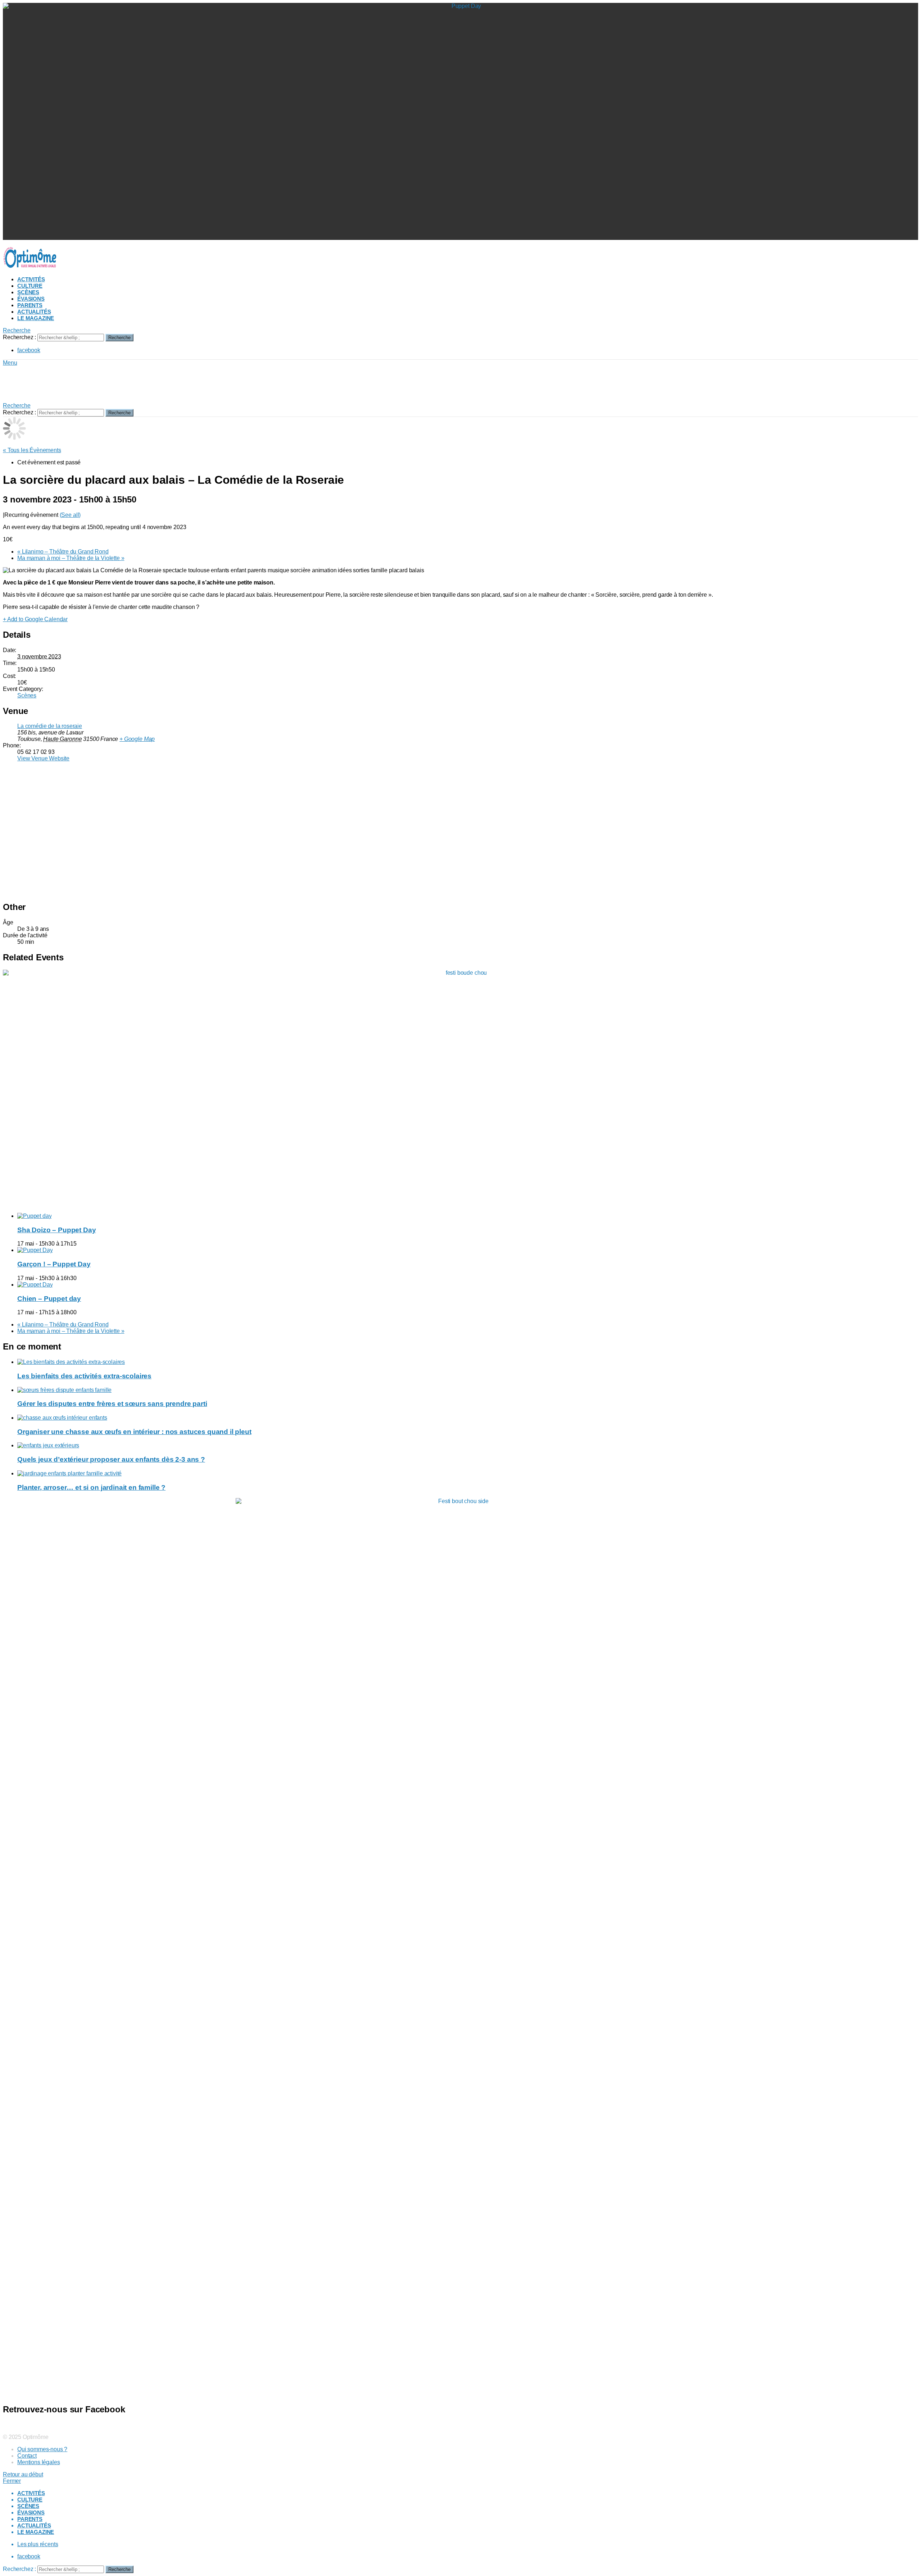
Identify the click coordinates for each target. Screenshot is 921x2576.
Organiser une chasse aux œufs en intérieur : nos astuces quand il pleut (134, 1432)
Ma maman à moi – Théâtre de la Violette (71, 558)
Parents (30, 305)
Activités (31, 279)
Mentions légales (38, 2462)
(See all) (70, 515)
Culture (30, 286)
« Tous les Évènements (32, 450)
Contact (27, 2456)
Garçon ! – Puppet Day (54, 1264)
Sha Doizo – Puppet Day (56, 1230)
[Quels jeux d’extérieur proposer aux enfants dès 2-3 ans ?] (468, 1446)
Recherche (119, 338)
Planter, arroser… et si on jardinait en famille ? (91, 1487)
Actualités (34, 312)
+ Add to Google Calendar (35, 619)
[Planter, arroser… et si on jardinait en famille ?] (468, 1474)
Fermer (12, 2481)
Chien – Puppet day (49, 1299)
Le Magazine (36, 318)
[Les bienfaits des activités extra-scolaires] (468, 1362)
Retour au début (23, 2474)
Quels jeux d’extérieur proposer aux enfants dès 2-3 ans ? (111, 1459)
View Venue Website (43, 758)
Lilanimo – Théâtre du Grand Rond (63, 552)
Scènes (28, 292)
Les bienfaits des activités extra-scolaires (84, 1376)
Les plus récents (38, 2544)
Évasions (31, 299)
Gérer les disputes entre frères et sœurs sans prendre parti (112, 1404)
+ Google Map (137, 739)
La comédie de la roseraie (50, 726)
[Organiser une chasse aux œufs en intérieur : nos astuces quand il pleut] (468, 1418)
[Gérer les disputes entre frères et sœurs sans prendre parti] (468, 1390)
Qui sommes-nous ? (42, 2449)
